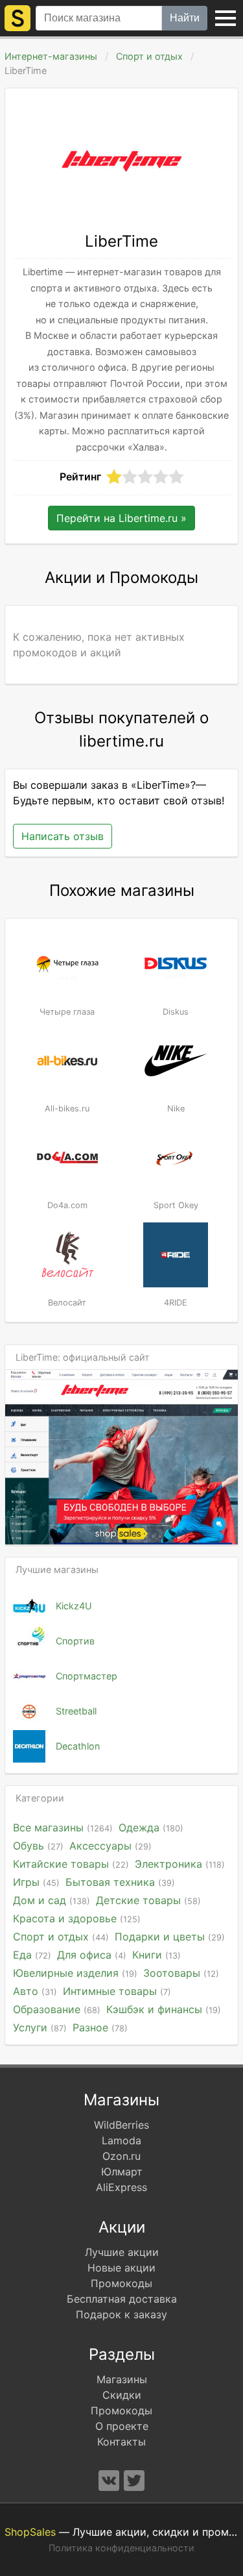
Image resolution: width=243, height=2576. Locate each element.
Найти (185, 18)
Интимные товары (117, 1991)
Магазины (122, 2379)
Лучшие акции (122, 2252)
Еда (32, 1955)
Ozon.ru (121, 2156)
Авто (35, 1991)
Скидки (122, 2395)
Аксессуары (110, 1846)
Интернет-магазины (51, 56)
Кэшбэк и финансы (164, 2009)
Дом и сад (52, 1900)
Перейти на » (121, 518)
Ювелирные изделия (75, 1973)
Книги (156, 1955)
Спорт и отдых (149, 56)
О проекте (122, 2426)
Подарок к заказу (121, 2314)
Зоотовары (181, 1973)
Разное (100, 2027)
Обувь (38, 1846)
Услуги (40, 2027)
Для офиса (92, 1955)
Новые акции (121, 2268)
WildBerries (121, 2125)
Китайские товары (71, 1864)
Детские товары (148, 1900)
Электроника (180, 1864)
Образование (57, 2009)
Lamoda (121, 2140)
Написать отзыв (63, 836)
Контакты (121, 2442)
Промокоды (121, 2283)
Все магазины (63, 1827)
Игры (36, 1882)
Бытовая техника (120, 1882)
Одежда (151, 1827)
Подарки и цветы (170, 1937)
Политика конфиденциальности (121, 2548)
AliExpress (121, 2187)
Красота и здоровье (77, 1918)
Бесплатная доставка (122, 2299)
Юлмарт (122, 2172)
